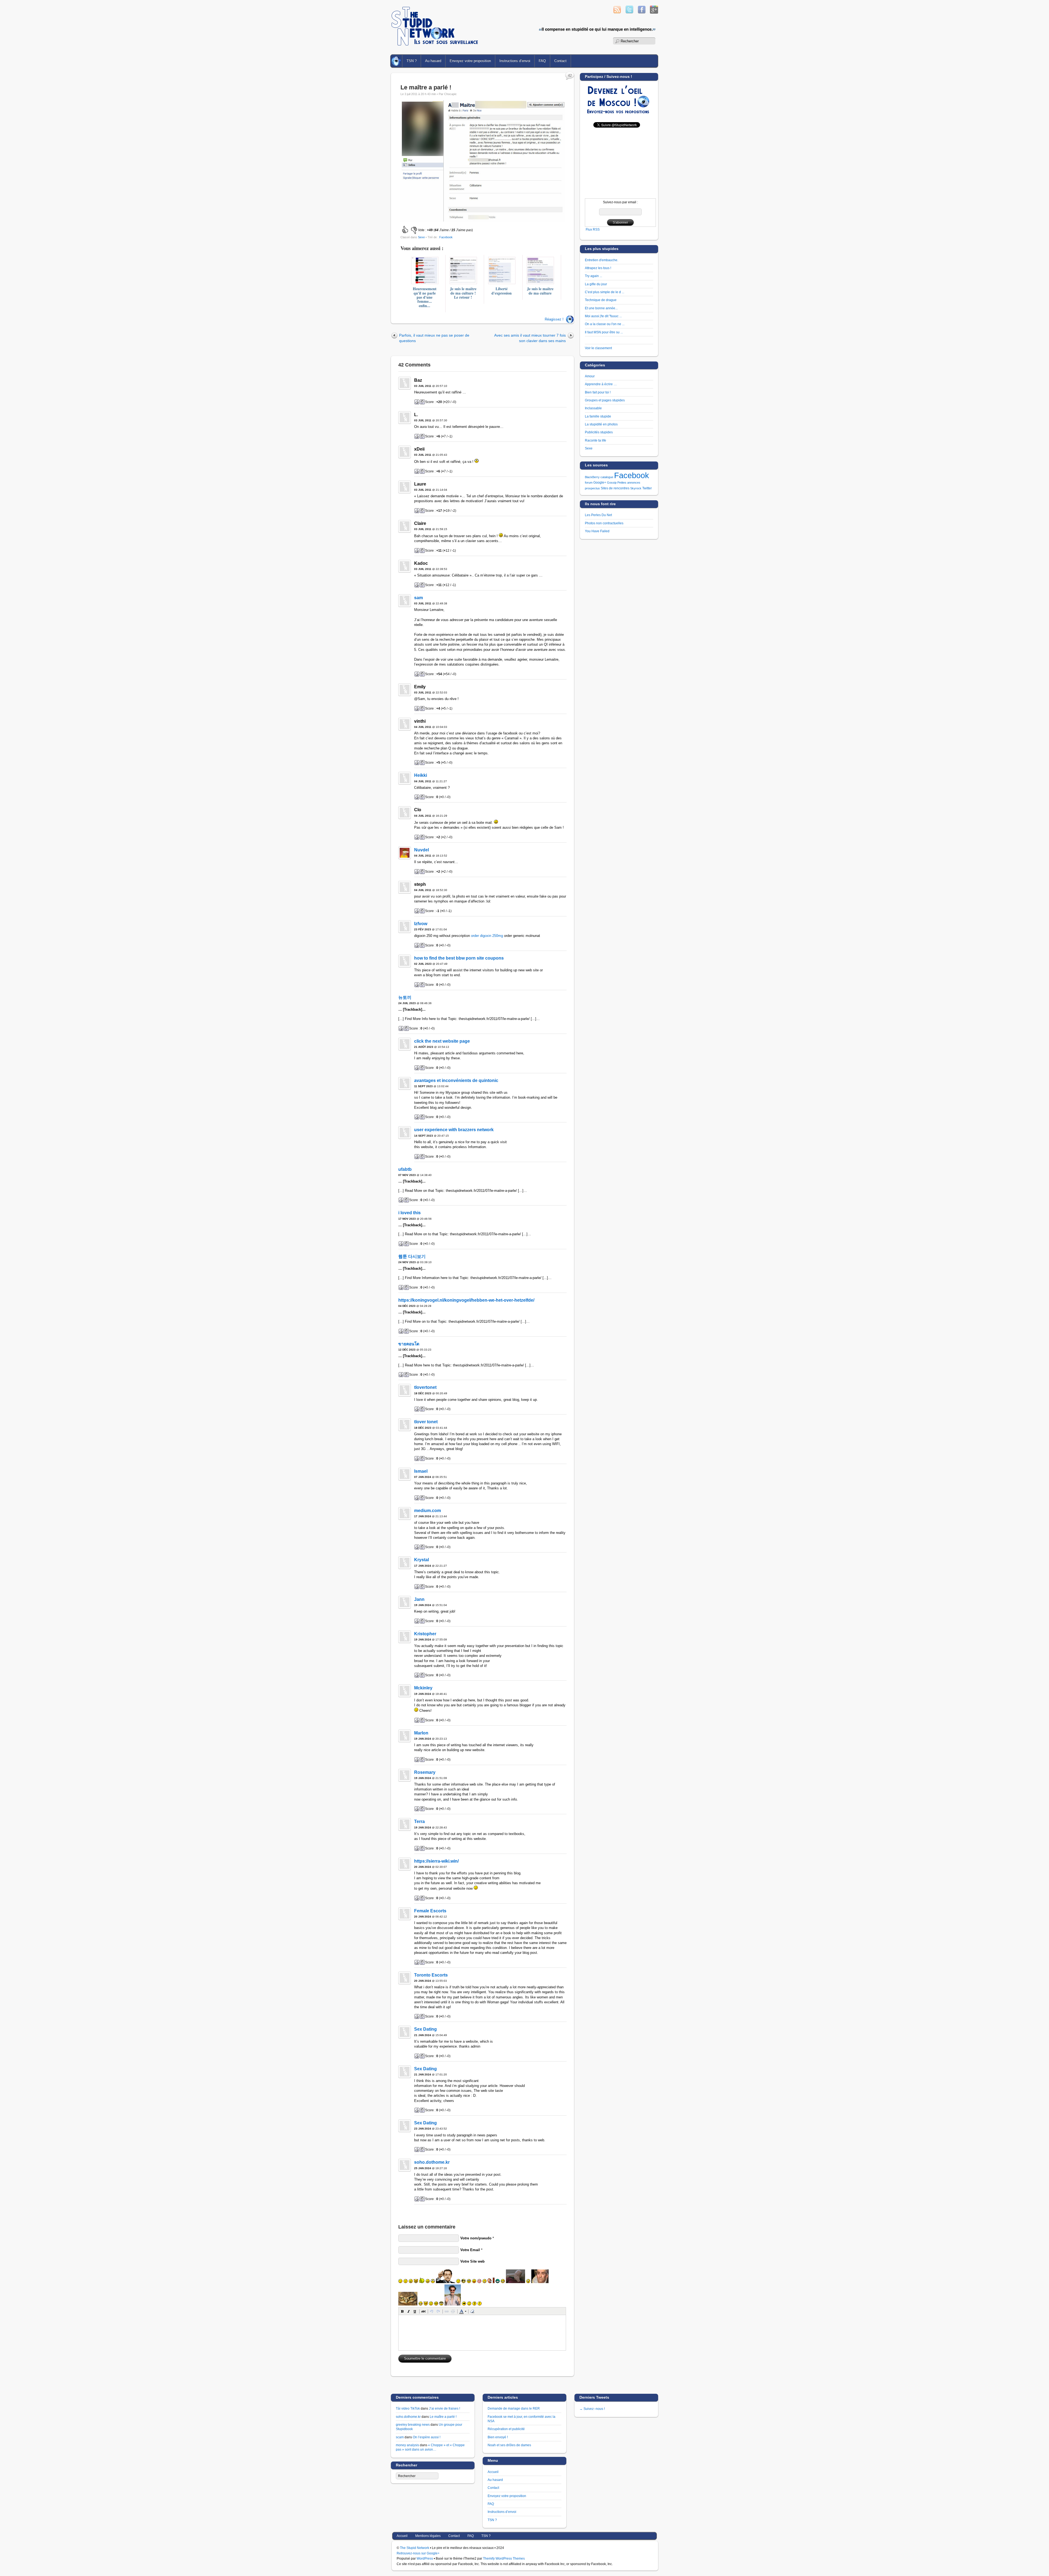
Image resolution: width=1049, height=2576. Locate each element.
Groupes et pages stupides (605, 400)
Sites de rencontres (615, 488)
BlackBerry (592, 477)
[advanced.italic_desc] (409, 2311)
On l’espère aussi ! (427, 2437)
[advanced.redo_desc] (438, 2311)
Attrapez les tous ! (598, 268)
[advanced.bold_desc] (402, 2311)
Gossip (612, 483)
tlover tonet (426, 1422)
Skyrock (636, 488)
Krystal (422, 1560)
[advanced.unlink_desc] (453, 2311)
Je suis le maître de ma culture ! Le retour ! (463, 293)
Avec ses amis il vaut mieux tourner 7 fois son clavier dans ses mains (530, 338)
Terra (419, 1821)
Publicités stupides (599, 432)
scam (400, 2437)
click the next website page (442, 1041)
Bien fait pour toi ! (598, 392)
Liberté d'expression (502, 291)
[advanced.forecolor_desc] (461, 2311)
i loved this (409, 1213)
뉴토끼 (405, 997)
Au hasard (433, 61)
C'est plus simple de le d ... (605, 292)
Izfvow (421, 924)
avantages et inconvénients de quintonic (456, 1080)
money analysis (407, 2445)
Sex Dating (425, 2029)
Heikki (421, 775)
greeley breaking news (413, 2424)
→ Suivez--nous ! (592, 2409)
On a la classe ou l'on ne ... (605, 324)
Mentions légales (428, 2536)
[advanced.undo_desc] (432, 2311)
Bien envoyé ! (498, 2437)
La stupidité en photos (601, 424)
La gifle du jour (596, 284)
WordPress (425, 2558)
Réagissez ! (554, 319)
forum (589, 483)
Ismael (421, 1471)
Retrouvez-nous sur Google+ (418, 2553)
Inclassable (593, 408)
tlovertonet (425, 1387)
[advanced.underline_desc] (415, 2311)
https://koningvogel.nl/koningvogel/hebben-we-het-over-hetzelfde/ (466, 1300)
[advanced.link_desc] (447, 2311)
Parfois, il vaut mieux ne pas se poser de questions (434, 338)
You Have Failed (597, 531)
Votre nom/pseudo (476, 2238)
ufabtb (405, 1169)
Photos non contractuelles (604, 523)
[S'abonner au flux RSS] (617, 12)
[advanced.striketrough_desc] (423, 2311)
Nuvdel (422, 850)
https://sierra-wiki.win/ (436, 1861)
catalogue (607, 477)
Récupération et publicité (506, 2429)
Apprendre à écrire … (601, 384)
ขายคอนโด (409, 1344)
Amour (590, 376)
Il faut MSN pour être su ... (604, 332)
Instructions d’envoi (515, 61)
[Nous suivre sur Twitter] (629, 12)
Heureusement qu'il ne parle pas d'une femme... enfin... (425, 297)
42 (570, 76)
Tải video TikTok (408, 2408)
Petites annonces (629, 483)
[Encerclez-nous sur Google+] (654, 12)
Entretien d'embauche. (602, 260)
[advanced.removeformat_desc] (472, 2311)
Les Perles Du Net (598, 515)
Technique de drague (601, 300)
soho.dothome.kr (432, 2162)
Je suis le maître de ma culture (540, 291)
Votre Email (470, 2250)
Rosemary (425, 1772)
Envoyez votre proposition (470, 61)
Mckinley (423, 1688)
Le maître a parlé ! (426, 87)
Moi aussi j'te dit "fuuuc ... (603, 316)
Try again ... (593, 276)
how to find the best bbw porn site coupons (459, 958)
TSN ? (412, 61)
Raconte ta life (596, 440)
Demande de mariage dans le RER (514, 2408)
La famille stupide (598, 416)
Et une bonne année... (601, 308)
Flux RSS (593, 229)
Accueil (397, 61)
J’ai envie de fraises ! (444, 2408)
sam (419, 598)
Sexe (421, 237)
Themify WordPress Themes (504, 2558)
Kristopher (425, 1634)
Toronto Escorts (431, 1975)
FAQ (542, 61)
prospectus (592, 488)
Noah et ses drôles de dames (509, 2445)
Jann (419, 1599)
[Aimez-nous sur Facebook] (642, 12)
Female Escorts (430, 1911)
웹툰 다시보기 (412, 1256)
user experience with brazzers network (454, 1130)
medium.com (428, 1511)
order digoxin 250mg (487, 936)
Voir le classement (598, 348)
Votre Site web (472, 2261)
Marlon (421, 1733)
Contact (560, 61)
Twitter (647, 488)
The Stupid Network (415, 2548)
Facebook (446, 237)
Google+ (600, 483)
